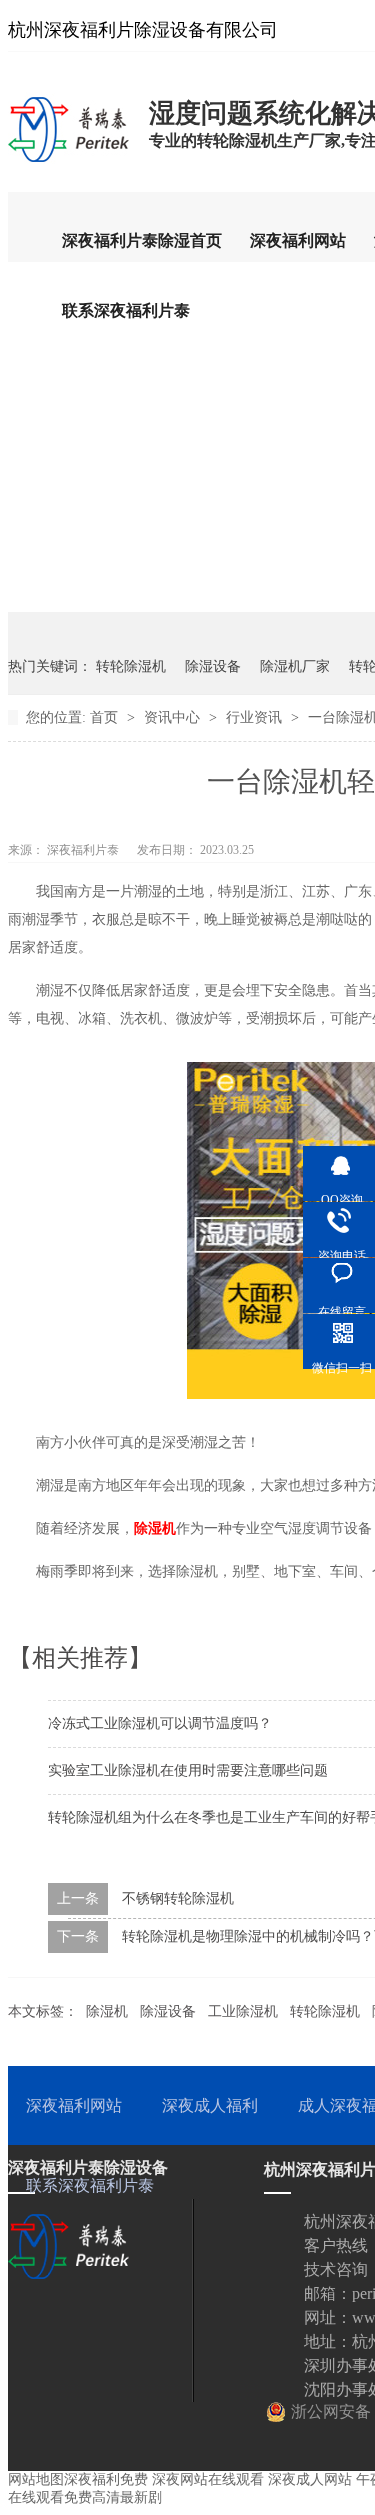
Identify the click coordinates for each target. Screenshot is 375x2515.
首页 (106, 717)
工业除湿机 (243, 2011)
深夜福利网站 (298, 240)
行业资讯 (256, 717)
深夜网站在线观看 (208, 2479)
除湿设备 (213, 666)
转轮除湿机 (131, 666)
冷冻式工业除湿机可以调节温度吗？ (160, 1723)
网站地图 (36, 2479)
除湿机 (107, 2011)
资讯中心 (174, 717)
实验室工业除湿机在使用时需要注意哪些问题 (188, 1770)
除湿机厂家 (295, 666)
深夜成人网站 (310, 2479)
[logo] (68, 161)
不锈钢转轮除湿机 (178, 1898)
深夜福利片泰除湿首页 (142, 240)
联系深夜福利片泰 (126, 310)
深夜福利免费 (106, 2479)
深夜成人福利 (210, 2105)
